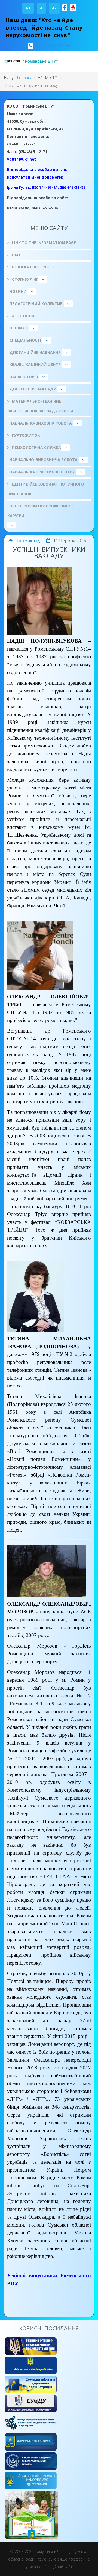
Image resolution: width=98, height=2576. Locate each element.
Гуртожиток (25, 435)
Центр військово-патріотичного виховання (46, 489)
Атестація (22, 316)
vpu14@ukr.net (22, 159)
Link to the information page (43, 243)
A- (54, 8)
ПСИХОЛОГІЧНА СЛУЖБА (36, 447)
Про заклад (28, 541)
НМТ (16, 255)
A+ (28, 8)
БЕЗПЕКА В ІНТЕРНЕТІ (32, 267)
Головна (25, 78)
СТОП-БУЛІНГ (25, 279)
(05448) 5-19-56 (53, 46)
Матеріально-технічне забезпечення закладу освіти (40, 406)
